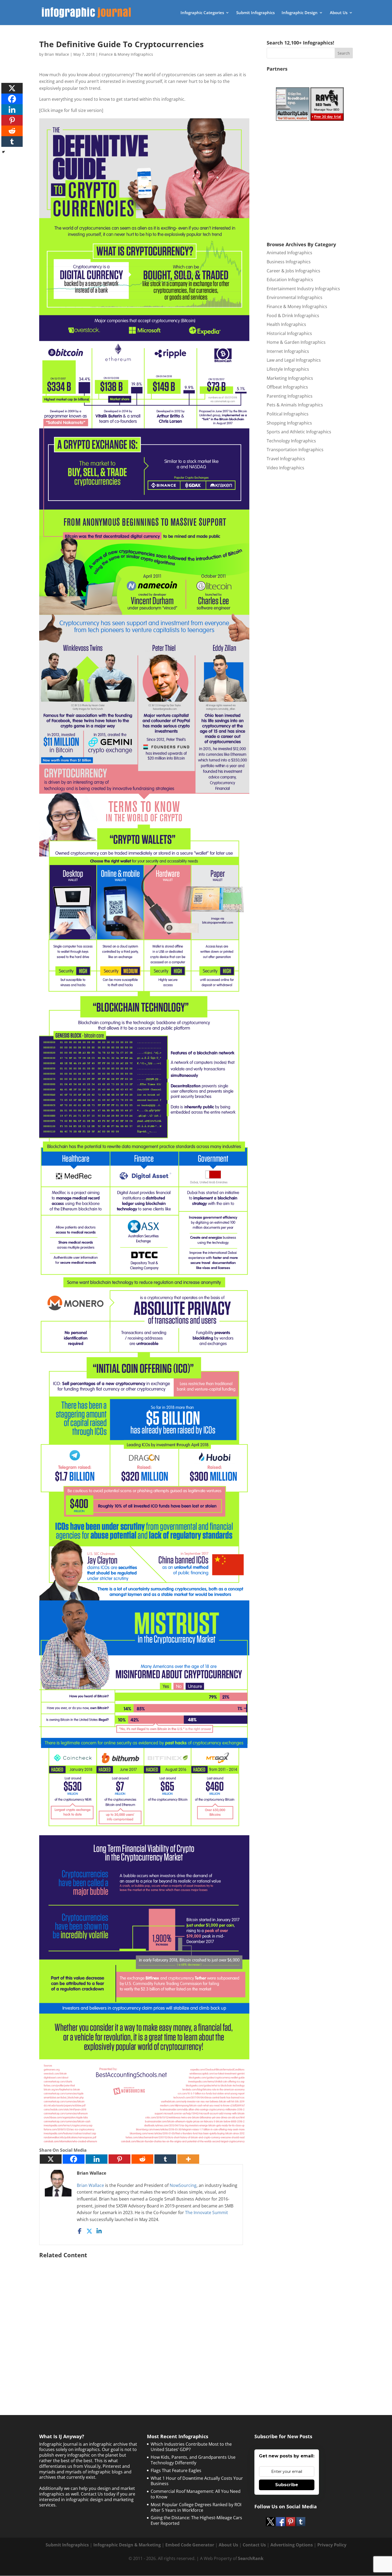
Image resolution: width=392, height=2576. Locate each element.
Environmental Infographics (295, 297)
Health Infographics (286, 324)
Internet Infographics (288, 351)
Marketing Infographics (290, 378)
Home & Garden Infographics (296, 342)
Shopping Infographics (289, 423)
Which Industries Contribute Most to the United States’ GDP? (191, 2447)
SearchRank (251, 2558)
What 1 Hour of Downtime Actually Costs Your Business (197, 2481)
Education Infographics (290, 280)
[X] (51, 2159)
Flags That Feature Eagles (176, 2470)
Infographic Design (300, 13)
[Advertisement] (144, 2323)
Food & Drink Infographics (293, 316)
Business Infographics (289, 262)
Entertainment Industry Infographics (303, 289)
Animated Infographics (289, 253)
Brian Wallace (57, 54)
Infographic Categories (202, 13)
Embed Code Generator (190, 2545)
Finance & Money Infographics (126, 54)
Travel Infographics (286, 459)
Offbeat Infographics (287, 387)
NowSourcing (183, 2185)
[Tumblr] (165, 2159)
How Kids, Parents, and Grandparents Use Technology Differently (193, 2460)
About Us (339, 13)
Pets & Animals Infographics (295, 405)
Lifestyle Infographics (288, 369)
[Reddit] (142, 2159)
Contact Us (254, 2545)
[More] (188, 2159)
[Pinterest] (119, 2159)
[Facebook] (74, 2159)
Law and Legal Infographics (294, 360)
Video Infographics (285, 468)
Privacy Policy (332, 2545)
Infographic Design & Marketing (127, 2545)
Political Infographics (288, 414)
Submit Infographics (255, 13)
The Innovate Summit (207, 2212)
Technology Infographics (291, 441)
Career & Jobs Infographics (293, 271)
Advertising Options (292, 2545)
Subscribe (287, 2485)
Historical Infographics (289, 333)
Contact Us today (98, 2494)
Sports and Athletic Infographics (299, 432)
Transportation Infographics (295, 450)
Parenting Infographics (290, 396)
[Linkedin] (97, 2159)
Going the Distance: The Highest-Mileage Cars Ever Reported (196, 2520)
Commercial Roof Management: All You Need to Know (196, 2494)
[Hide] (3, 152)
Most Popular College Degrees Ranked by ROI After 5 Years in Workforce (196, 2507)
